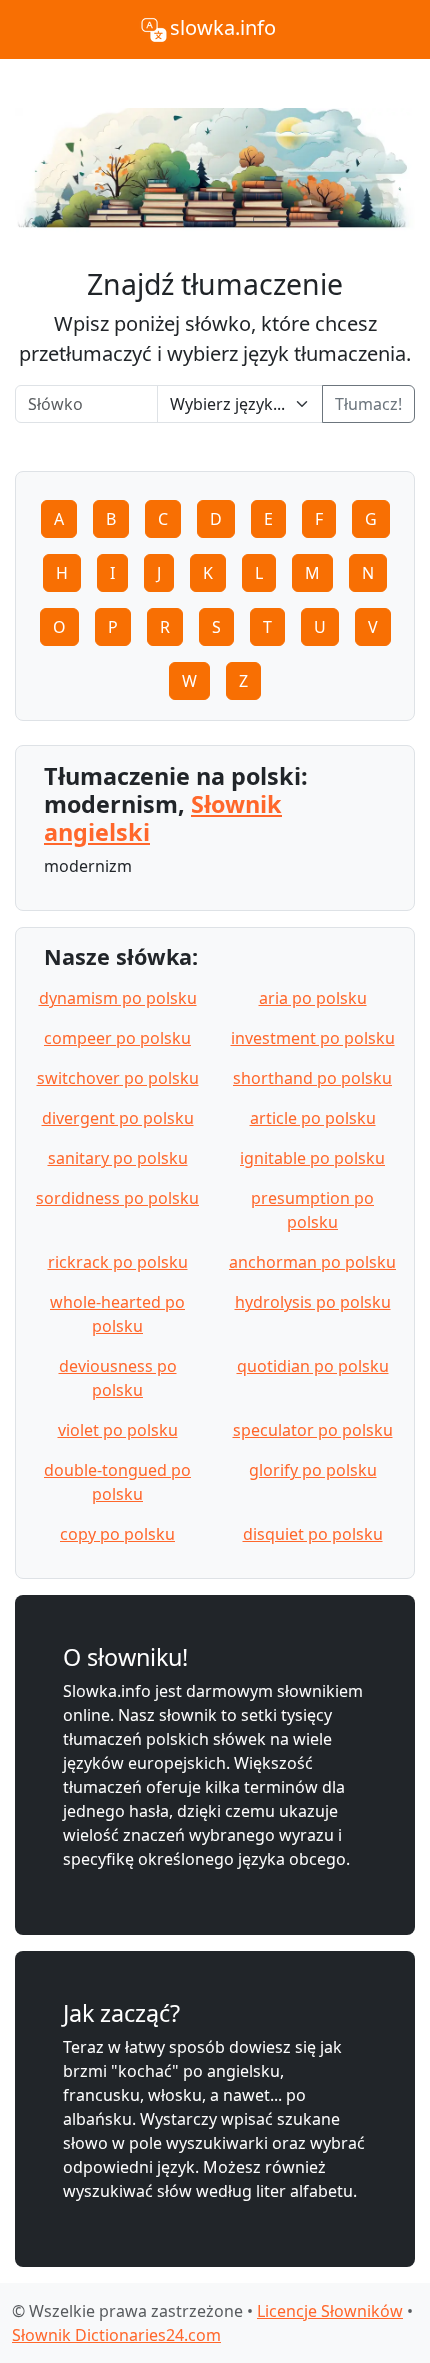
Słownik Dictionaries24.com (116, 2335)
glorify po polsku (313, 1470)
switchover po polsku (118, 1078)
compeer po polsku (117, 1038)
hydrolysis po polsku (313, 1302)
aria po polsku (313, 998)
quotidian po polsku (313, 1366)
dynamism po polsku (118, 998)
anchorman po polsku (312, 1262)
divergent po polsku (118, 1118)
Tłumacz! (368, 404)
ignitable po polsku (312, 1158)
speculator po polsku (313, 1430)
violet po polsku (118, 1430)
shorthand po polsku (312, 1078)
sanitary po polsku (118, 1158)
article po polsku (313, 1118)
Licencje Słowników (330, 2311)
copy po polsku (117, 1534)
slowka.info (223, 27)
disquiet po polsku (313, 1534)
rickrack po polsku (118, 1262)
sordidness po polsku (117, 1198)
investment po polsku (313, 1038)
